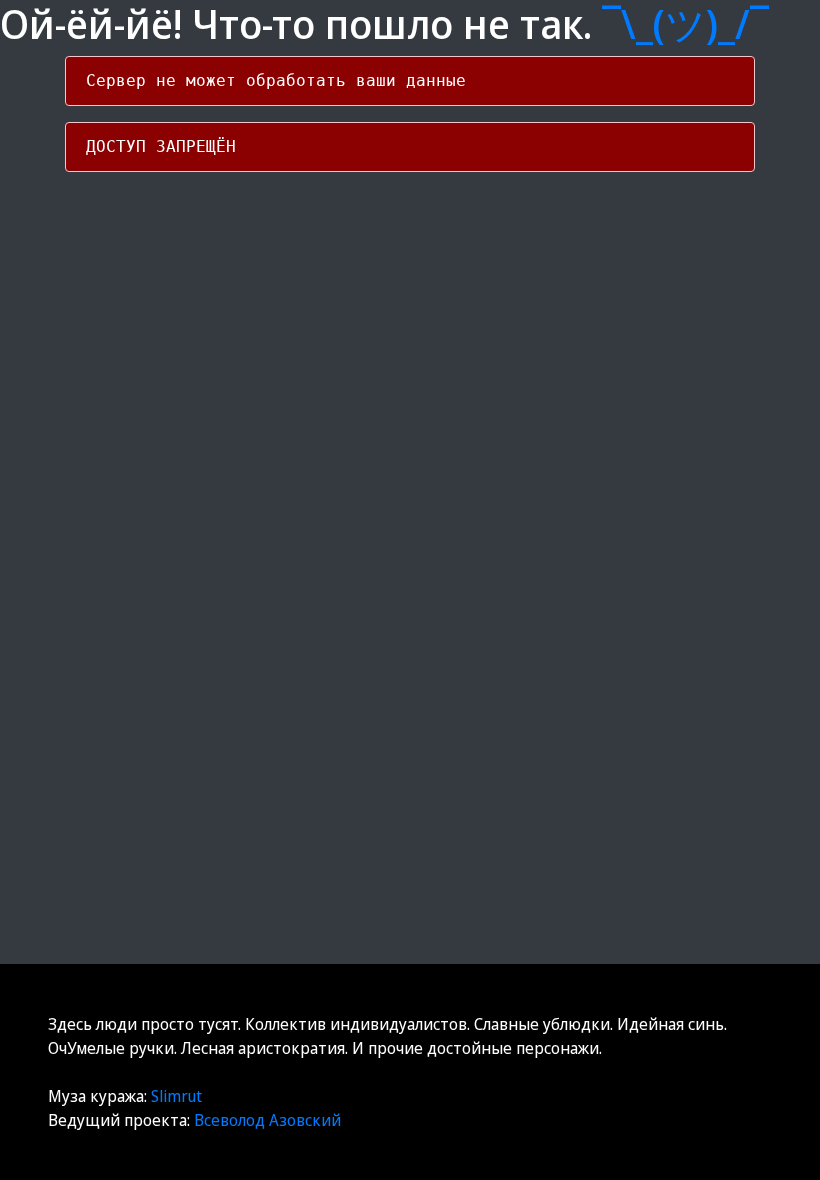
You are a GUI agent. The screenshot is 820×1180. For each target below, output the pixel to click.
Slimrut (176, 1096)
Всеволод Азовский (267, 1120)
